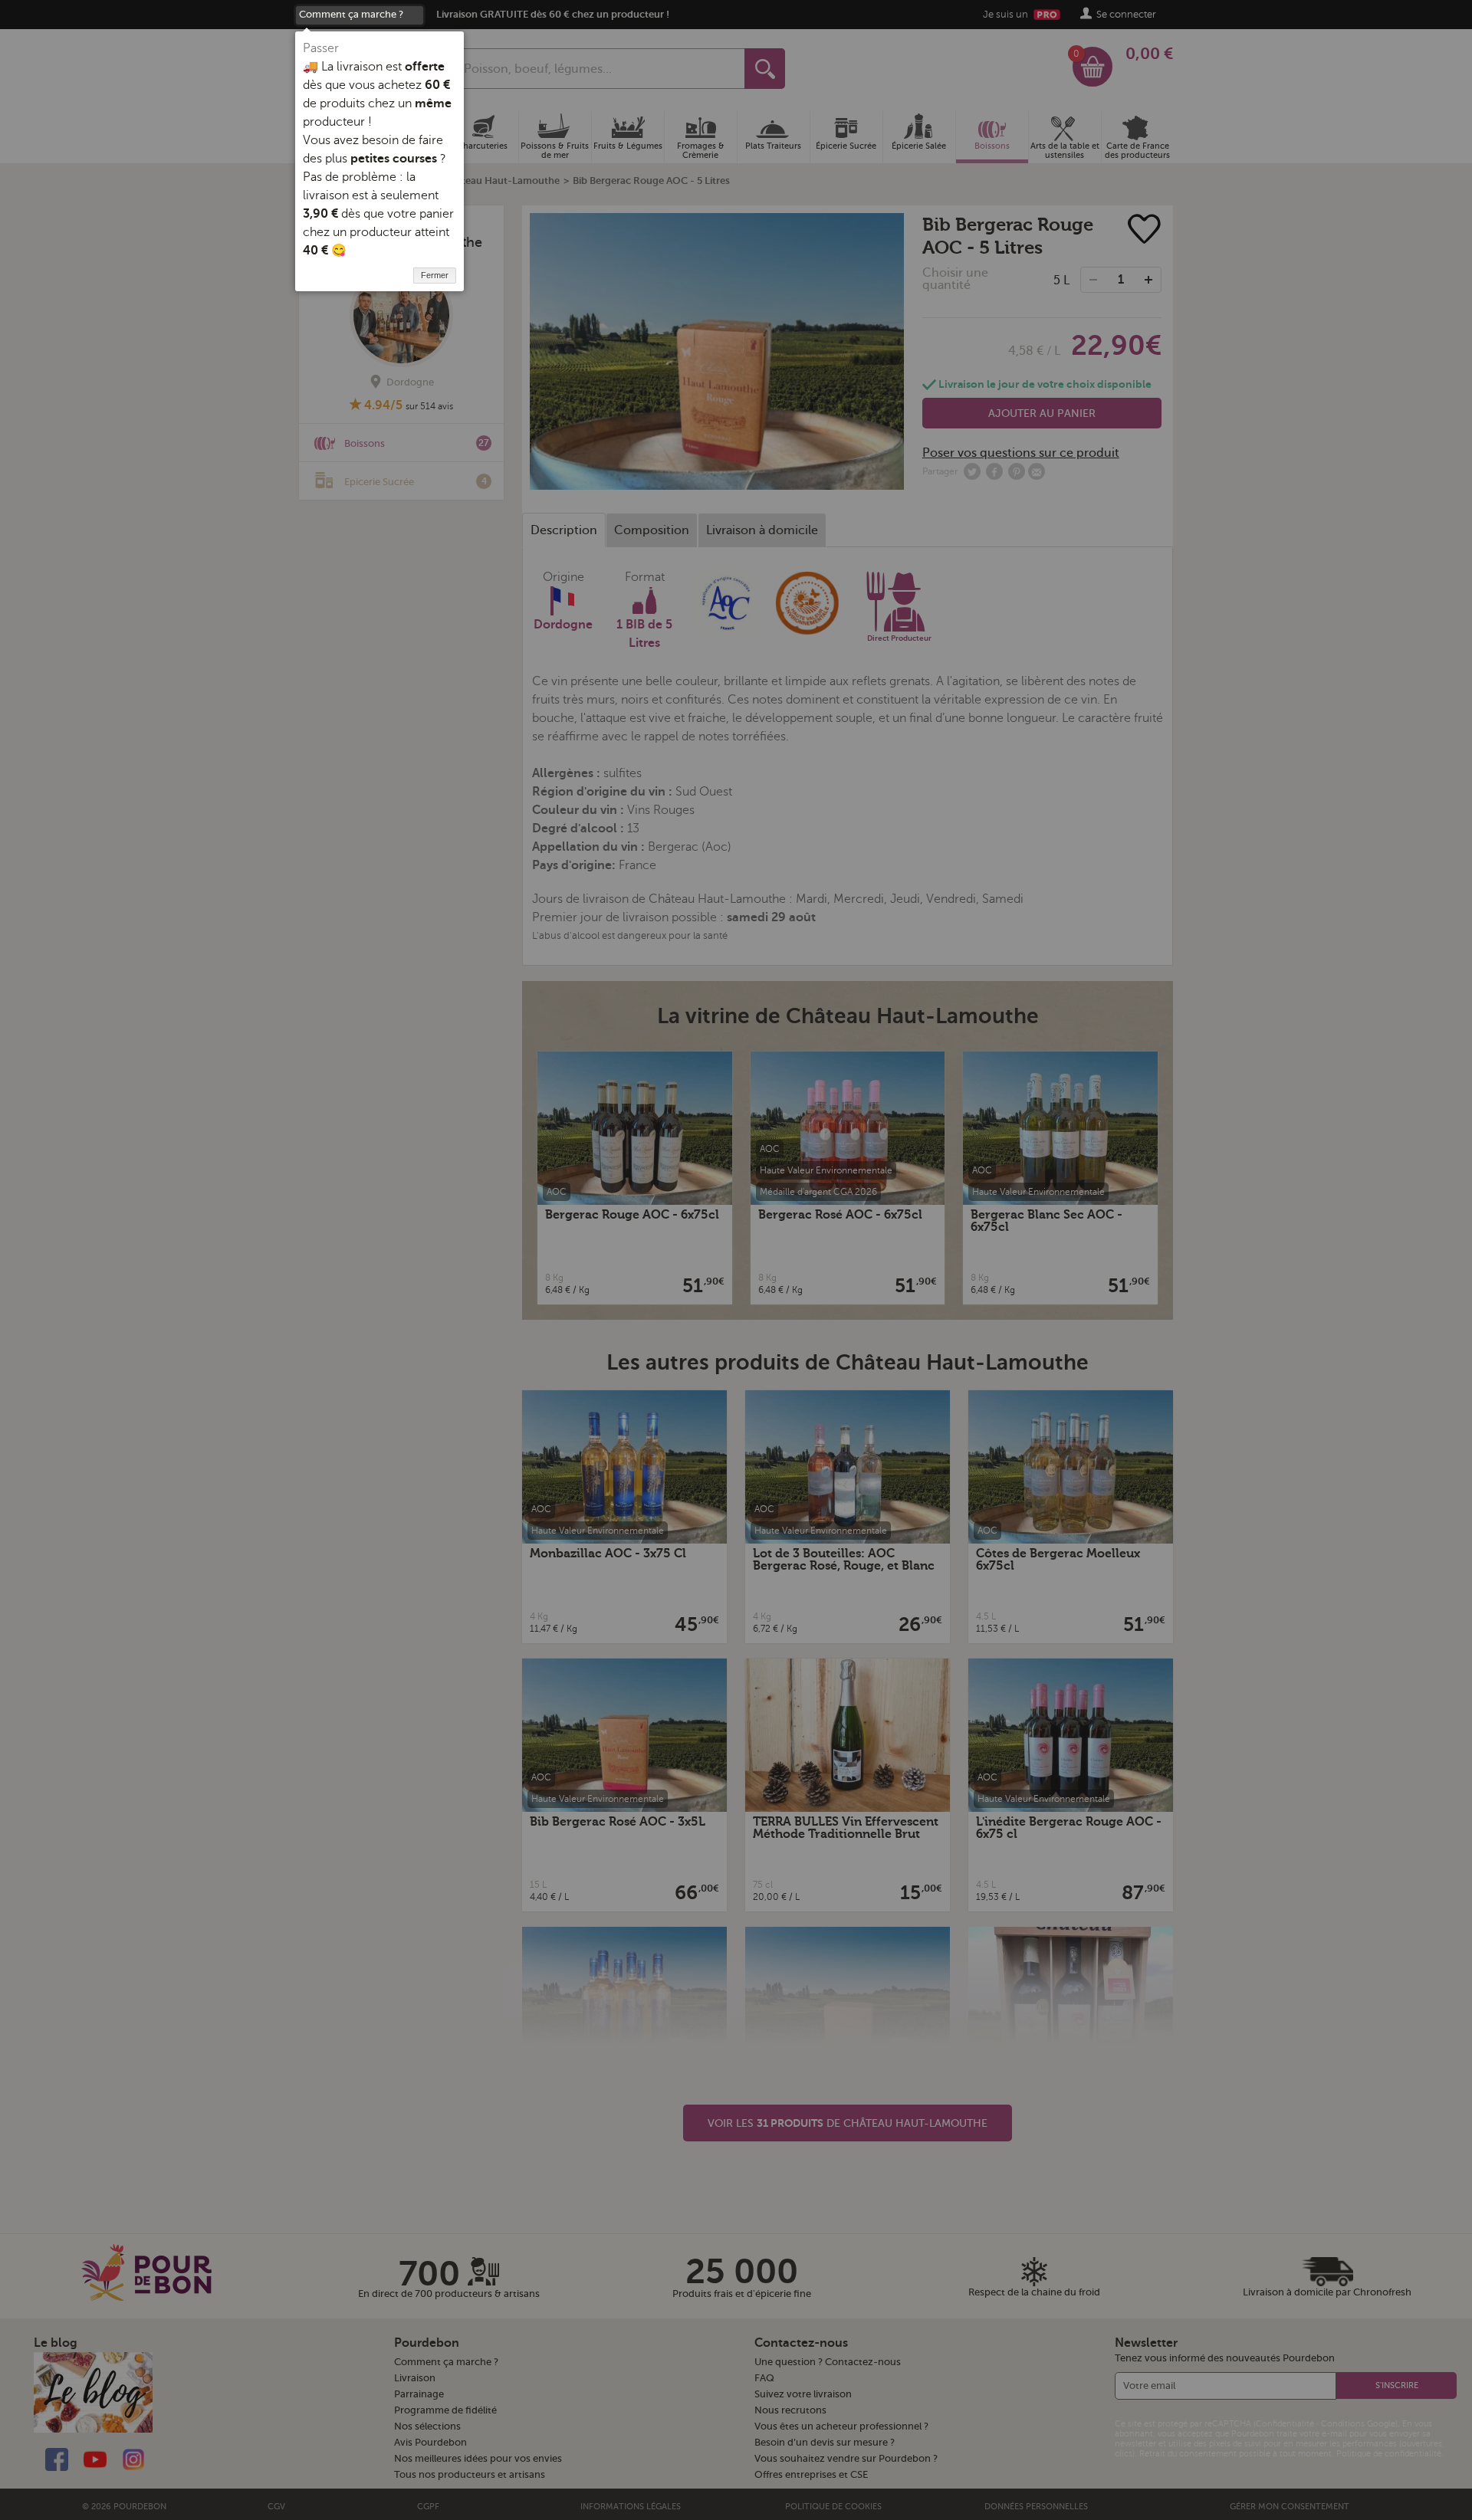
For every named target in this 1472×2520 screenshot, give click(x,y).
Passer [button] (321, 48)
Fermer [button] (435, 275)
